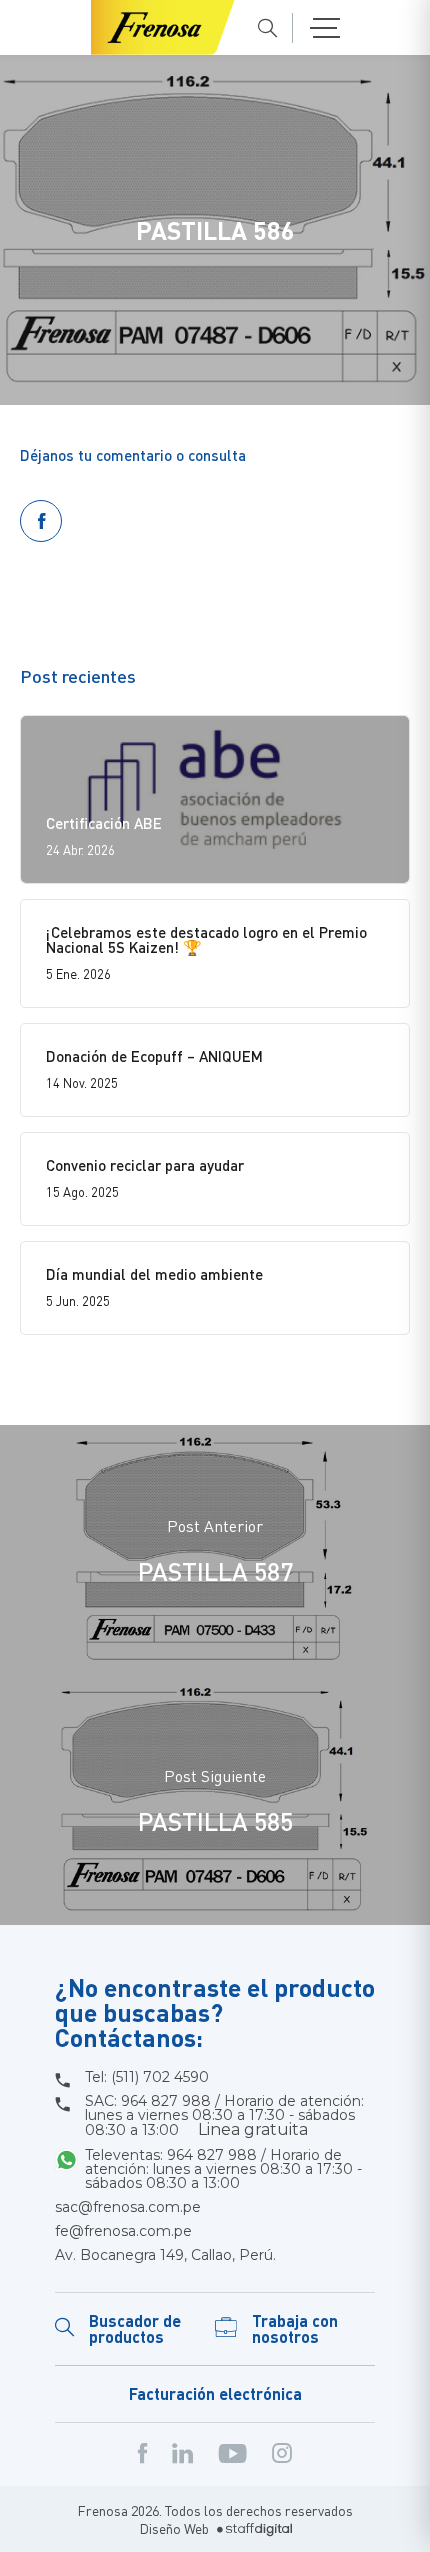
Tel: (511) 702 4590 (147, 2077)
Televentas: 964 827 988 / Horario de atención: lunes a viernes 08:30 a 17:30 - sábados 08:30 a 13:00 (223, 2169)
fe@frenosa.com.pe (123, 2231)
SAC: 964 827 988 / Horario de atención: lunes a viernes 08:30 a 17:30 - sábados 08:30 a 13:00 (224, 2116)
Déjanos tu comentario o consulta (133, 455)
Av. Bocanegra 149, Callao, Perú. (165, 2255)
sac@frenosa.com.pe (128, 2207)
